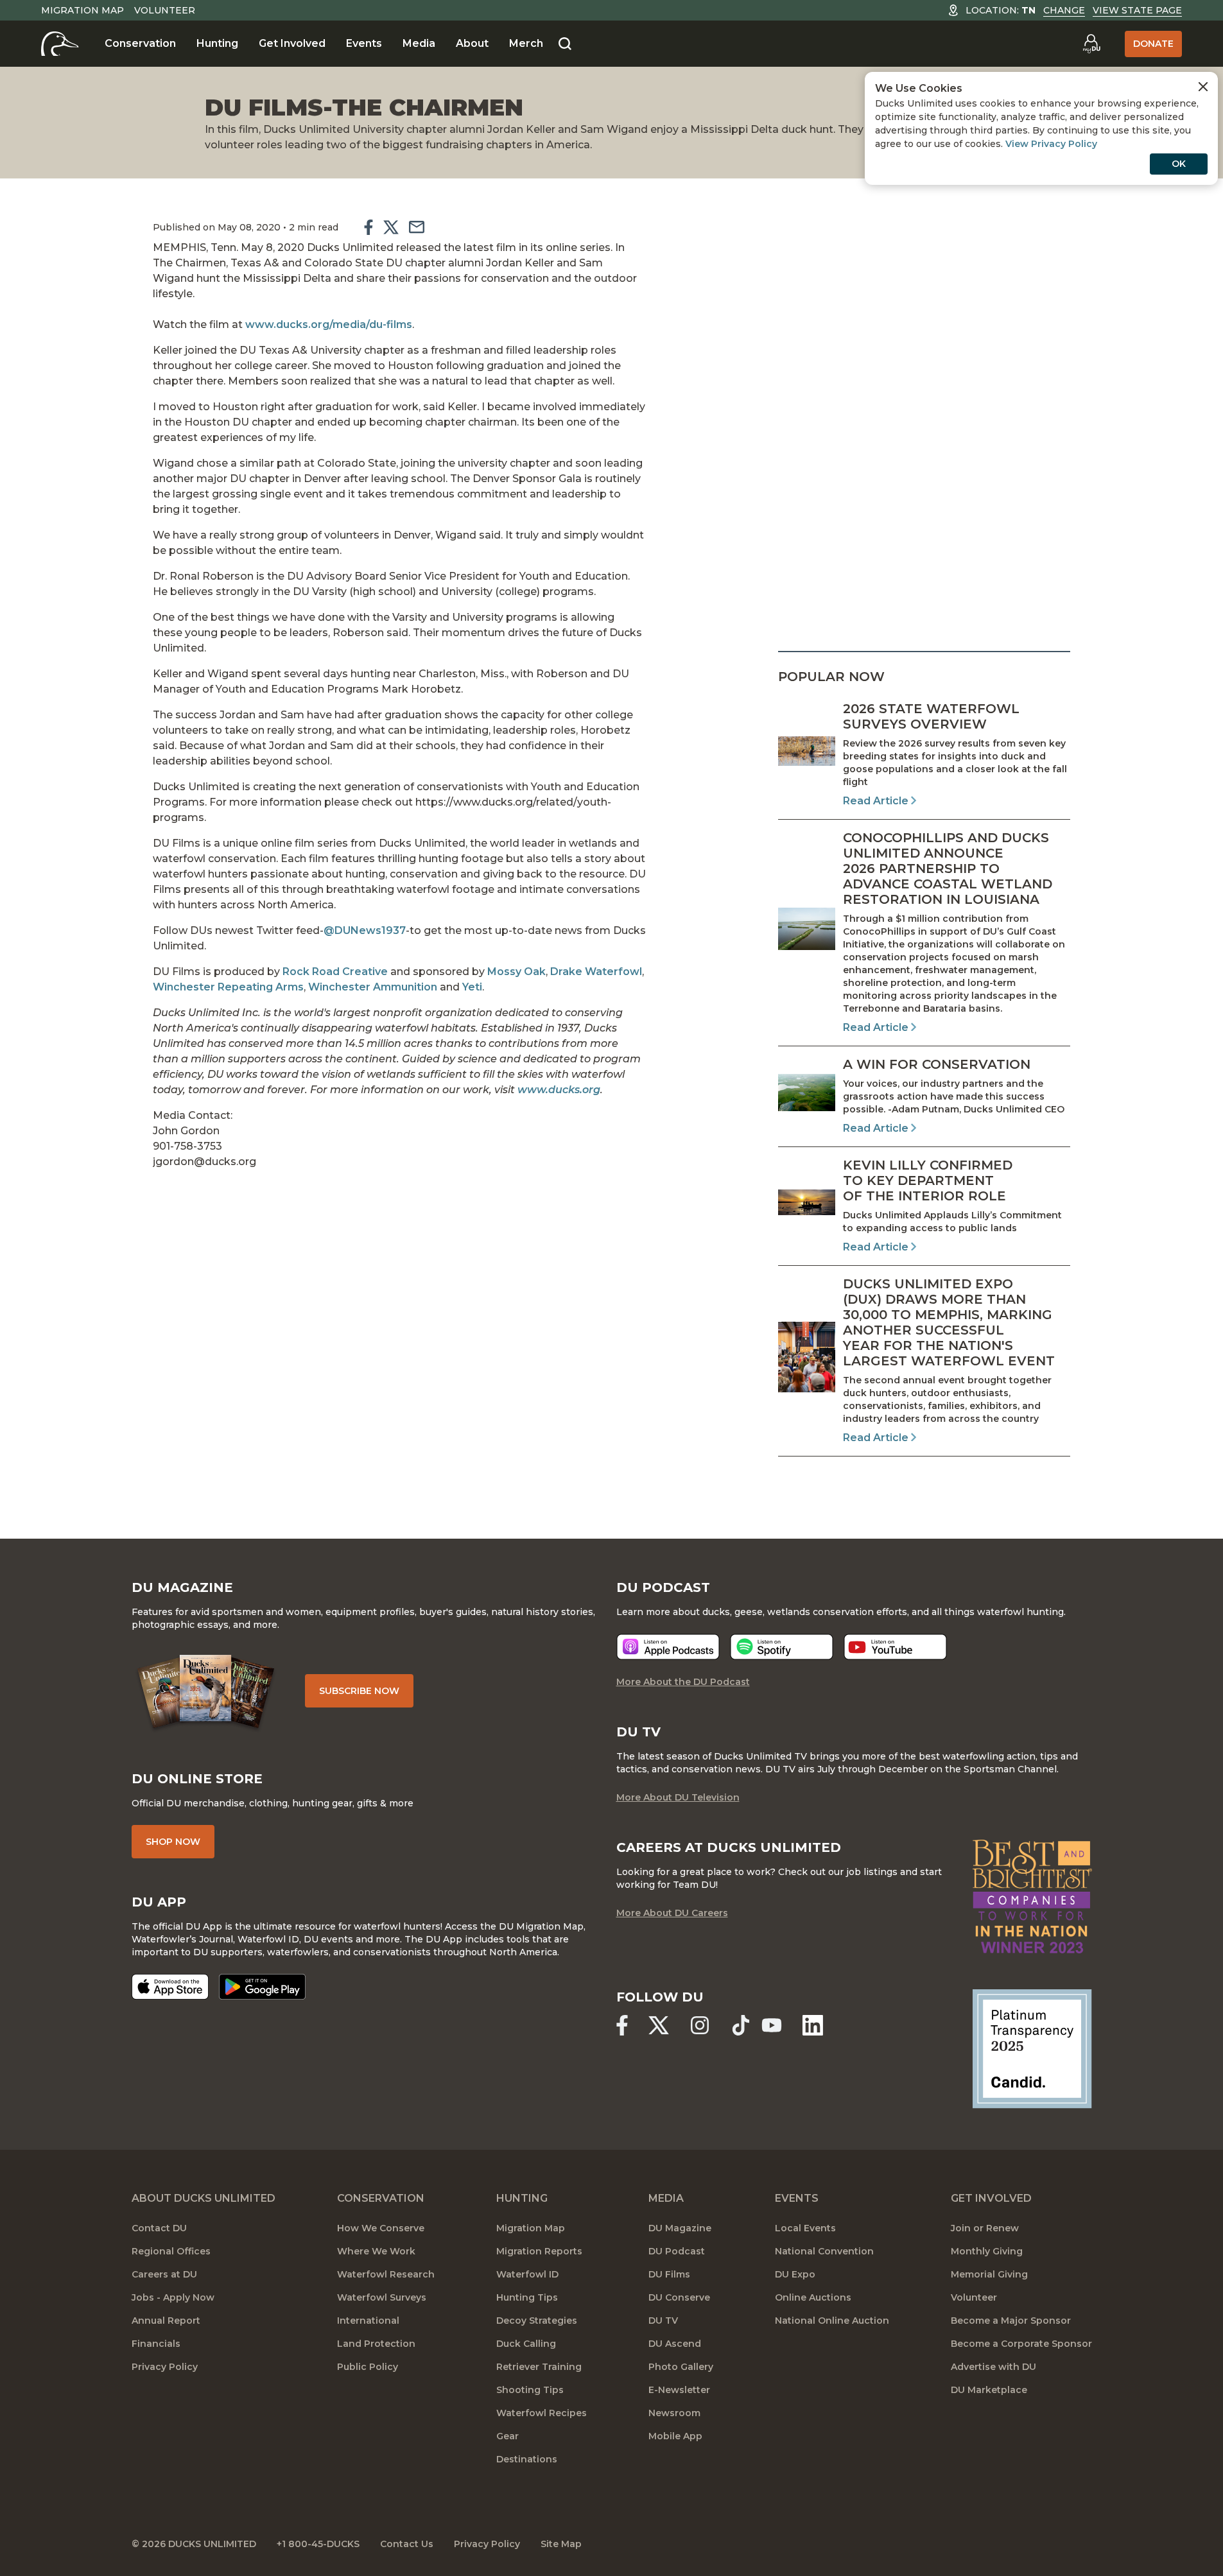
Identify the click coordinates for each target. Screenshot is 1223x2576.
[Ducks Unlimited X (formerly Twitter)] (659, 2025)
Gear (507, 2436)
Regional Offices (171, 2251)
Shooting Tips (530, 2390)
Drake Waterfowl (596, 972)
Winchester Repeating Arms (228, 987)
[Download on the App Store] (170, 1987)
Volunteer (165, 10)
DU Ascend (675, 2344)
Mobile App (675, 2436)
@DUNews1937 (365, 930)
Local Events (805, 2228)
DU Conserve (679, 2297)
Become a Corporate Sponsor (1021, 2344)
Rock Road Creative (335, 972)
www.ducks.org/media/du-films (329, 324)
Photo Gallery (681, 2367)
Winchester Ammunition (373, 987)
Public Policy (368, 2367)
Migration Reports (539, 2251)
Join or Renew (985, 2228)
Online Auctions (813, 2297)
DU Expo (795, 2274)
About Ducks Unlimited (204, 2198)
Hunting (217, 43)
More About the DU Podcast (683, 1682)
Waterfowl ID (527, 2274)
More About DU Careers (672, 1913)
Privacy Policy (165, 2367)
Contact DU (159, 2228)
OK (1179, 164)
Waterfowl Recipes (542, 2413)
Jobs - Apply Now (173, 2297)
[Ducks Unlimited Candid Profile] (1032, 2048)
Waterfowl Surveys (382, 2297)
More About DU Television (678, 1797)
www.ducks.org (559, 1090)
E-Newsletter (679, 2390)
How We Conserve (381, 2228)
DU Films (669, 2274)
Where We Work (376, 2251)
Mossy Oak (516, 972)
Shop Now (173, 1842)
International (368, 2321)
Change (1064, 10)
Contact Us (407, 2544)
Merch (526, 43)
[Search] (565, 44)
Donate (1153, 44)
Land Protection (376, 2344)
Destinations (527, 2459)
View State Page (1137, 10)
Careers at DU (164, 2274)
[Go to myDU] (1091, 44)
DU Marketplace (989, 2390)
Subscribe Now (359, 1691)
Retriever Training (539, 2367)
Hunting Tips (527, 2297)
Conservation (140, 43)
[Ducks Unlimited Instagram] (700, 2025)
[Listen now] (668, 1647)
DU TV (663, 2321)
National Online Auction (832, 2321)
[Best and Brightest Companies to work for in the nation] (1032, 1897)
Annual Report (166, 2321)
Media (419, 43)
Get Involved (292, 43)
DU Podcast (677, 2251)
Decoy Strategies (537, 2321)
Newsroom (674, 2413)
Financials (156, 2344)
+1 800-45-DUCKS (318, 2544)
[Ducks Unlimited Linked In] (813, 2025)
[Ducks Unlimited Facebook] (622, 2025)
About (472, 43)
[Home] (60, 44)
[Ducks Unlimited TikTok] (741, 2025)
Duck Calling (526, 2344)
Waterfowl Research (386, 2274)
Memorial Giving (989, 2274)
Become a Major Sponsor (1011, 2321)
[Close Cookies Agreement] (1203, 87)
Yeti (472, 987)
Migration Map (82, 10)
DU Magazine (680, 2228)
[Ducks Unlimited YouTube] (772, 2025)
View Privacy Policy (1051, 144)
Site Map (561, 2544)
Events (364, 43)
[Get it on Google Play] (262, 1987)
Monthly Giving (987, 2251)
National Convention (824, 2251)
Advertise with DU (993, 2367)
